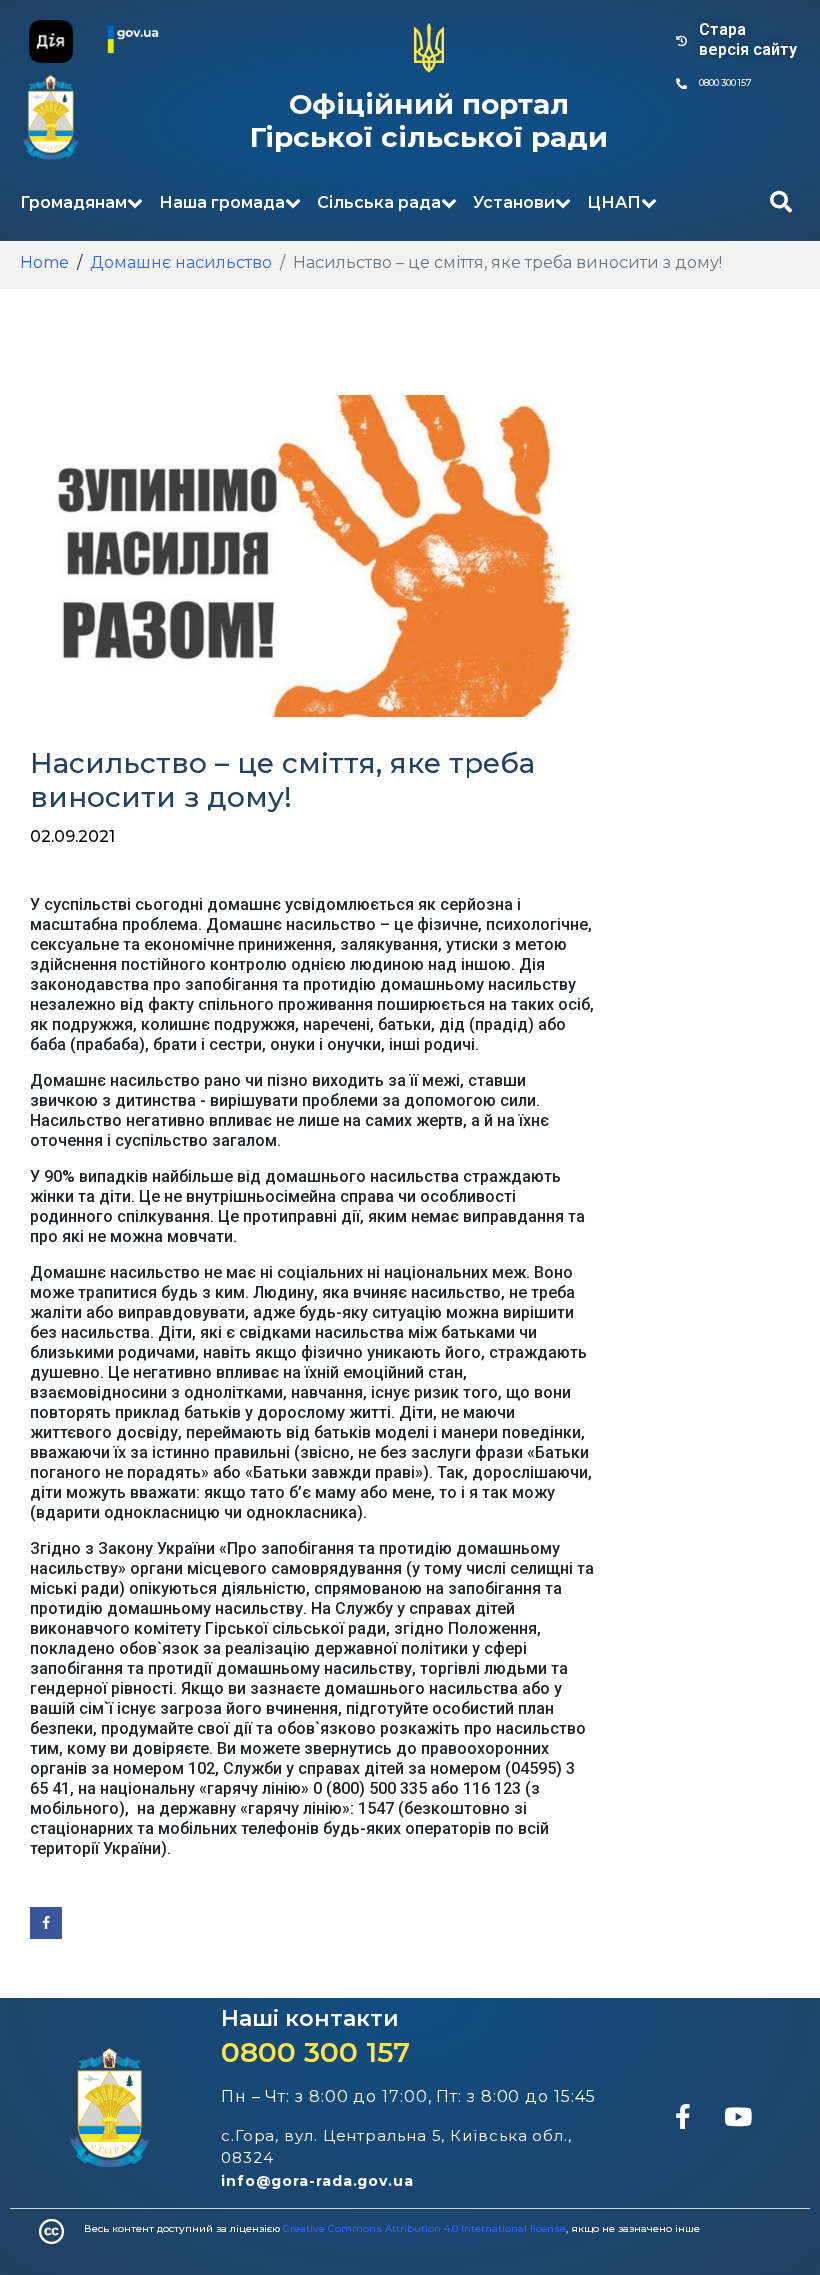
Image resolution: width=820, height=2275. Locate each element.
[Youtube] (738, 2116)
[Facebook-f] (683, 2116)
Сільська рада (379, 202)
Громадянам (73, 202)
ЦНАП (614, 202)
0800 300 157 (315, 2052)
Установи (514, 202)
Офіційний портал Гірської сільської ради (429, 121)
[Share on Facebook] (46, 1923)
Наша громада (222, 202)
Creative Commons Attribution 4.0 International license (424, 2228)
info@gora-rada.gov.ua (317, 2181)
